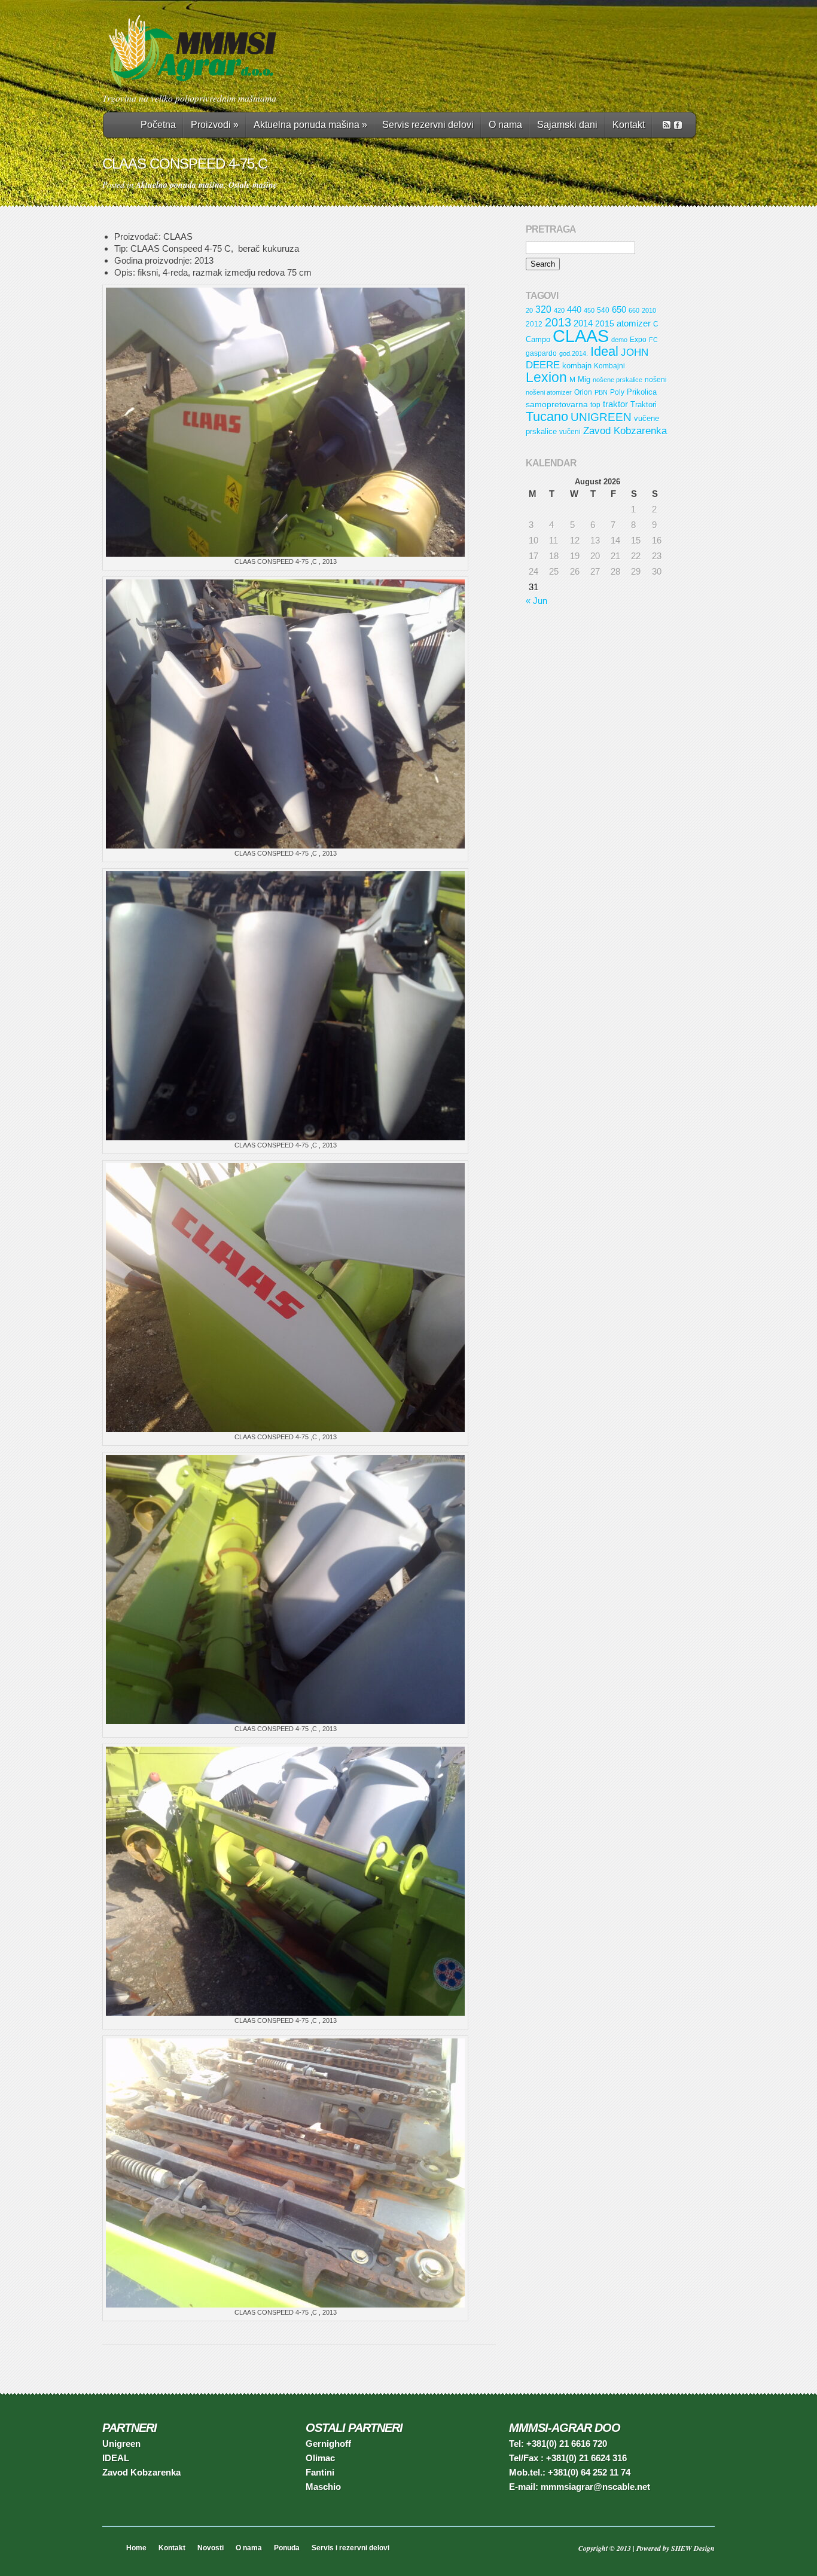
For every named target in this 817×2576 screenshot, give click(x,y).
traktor (615, 404)
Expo (638, 339)
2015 (605, 323)
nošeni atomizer (549, 392)
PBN (601, 392)
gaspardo (541, 353)
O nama (505, 125)
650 (619, 310)
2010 (649, 310)
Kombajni (609, 366)
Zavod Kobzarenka (625, 431)
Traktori (644, 405)
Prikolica (642, 392)
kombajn (577, 366)
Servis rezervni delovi (428, 125)
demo (619, 340)
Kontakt (629, 125)
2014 (583, 323)
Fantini (320, 2472)
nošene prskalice (618, 380)
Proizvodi (215, 125)
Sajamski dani (567, 125)
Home (136, 2548)
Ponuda (287, 2548)
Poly (617, 392)
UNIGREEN (601, 417)
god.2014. (574, 353)
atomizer (634, 323)
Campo (538, 339)
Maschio (323, 2487)
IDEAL (116, 2458)
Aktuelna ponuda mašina (310, 125)
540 (603, 310)
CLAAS (581, 336)
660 (634, 310)
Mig (584, 379)
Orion (583, 392)
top (595, 405)
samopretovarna (557, 404)
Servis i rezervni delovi (350, 2548)
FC (653, 340)
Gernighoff (328, 2444)
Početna (158, 125)
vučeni (570, 431)
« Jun (536, 601)
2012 (534, 324)
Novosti (211, 2548)
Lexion (546, 378)
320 (543, 309)
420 (559, 310)
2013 (558, 322)
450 (589, 310)
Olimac (320, 2458)
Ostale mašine (253, 185)
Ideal (604, 351)
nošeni (656, 379)
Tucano (547, 416)
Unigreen (121, 2444)
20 (529, 310)
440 (574, 309)
